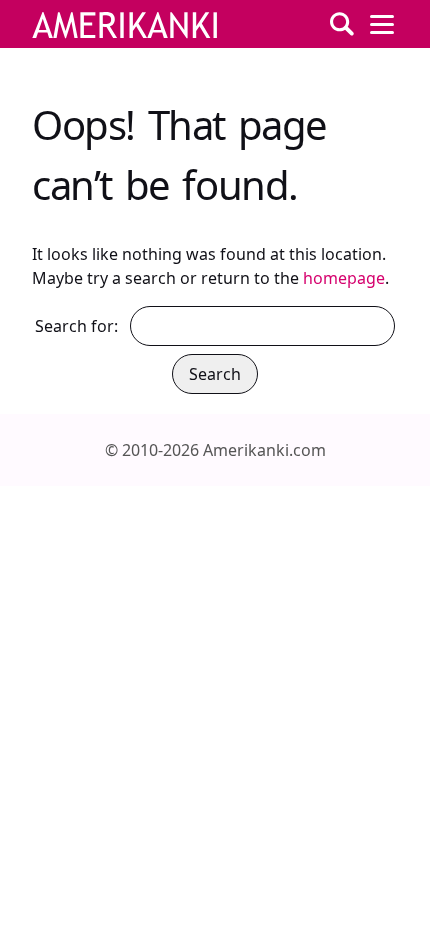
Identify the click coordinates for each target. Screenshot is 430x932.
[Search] (342, 24)
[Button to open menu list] (382, 24)
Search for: (76, 326)
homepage (344, 278)
